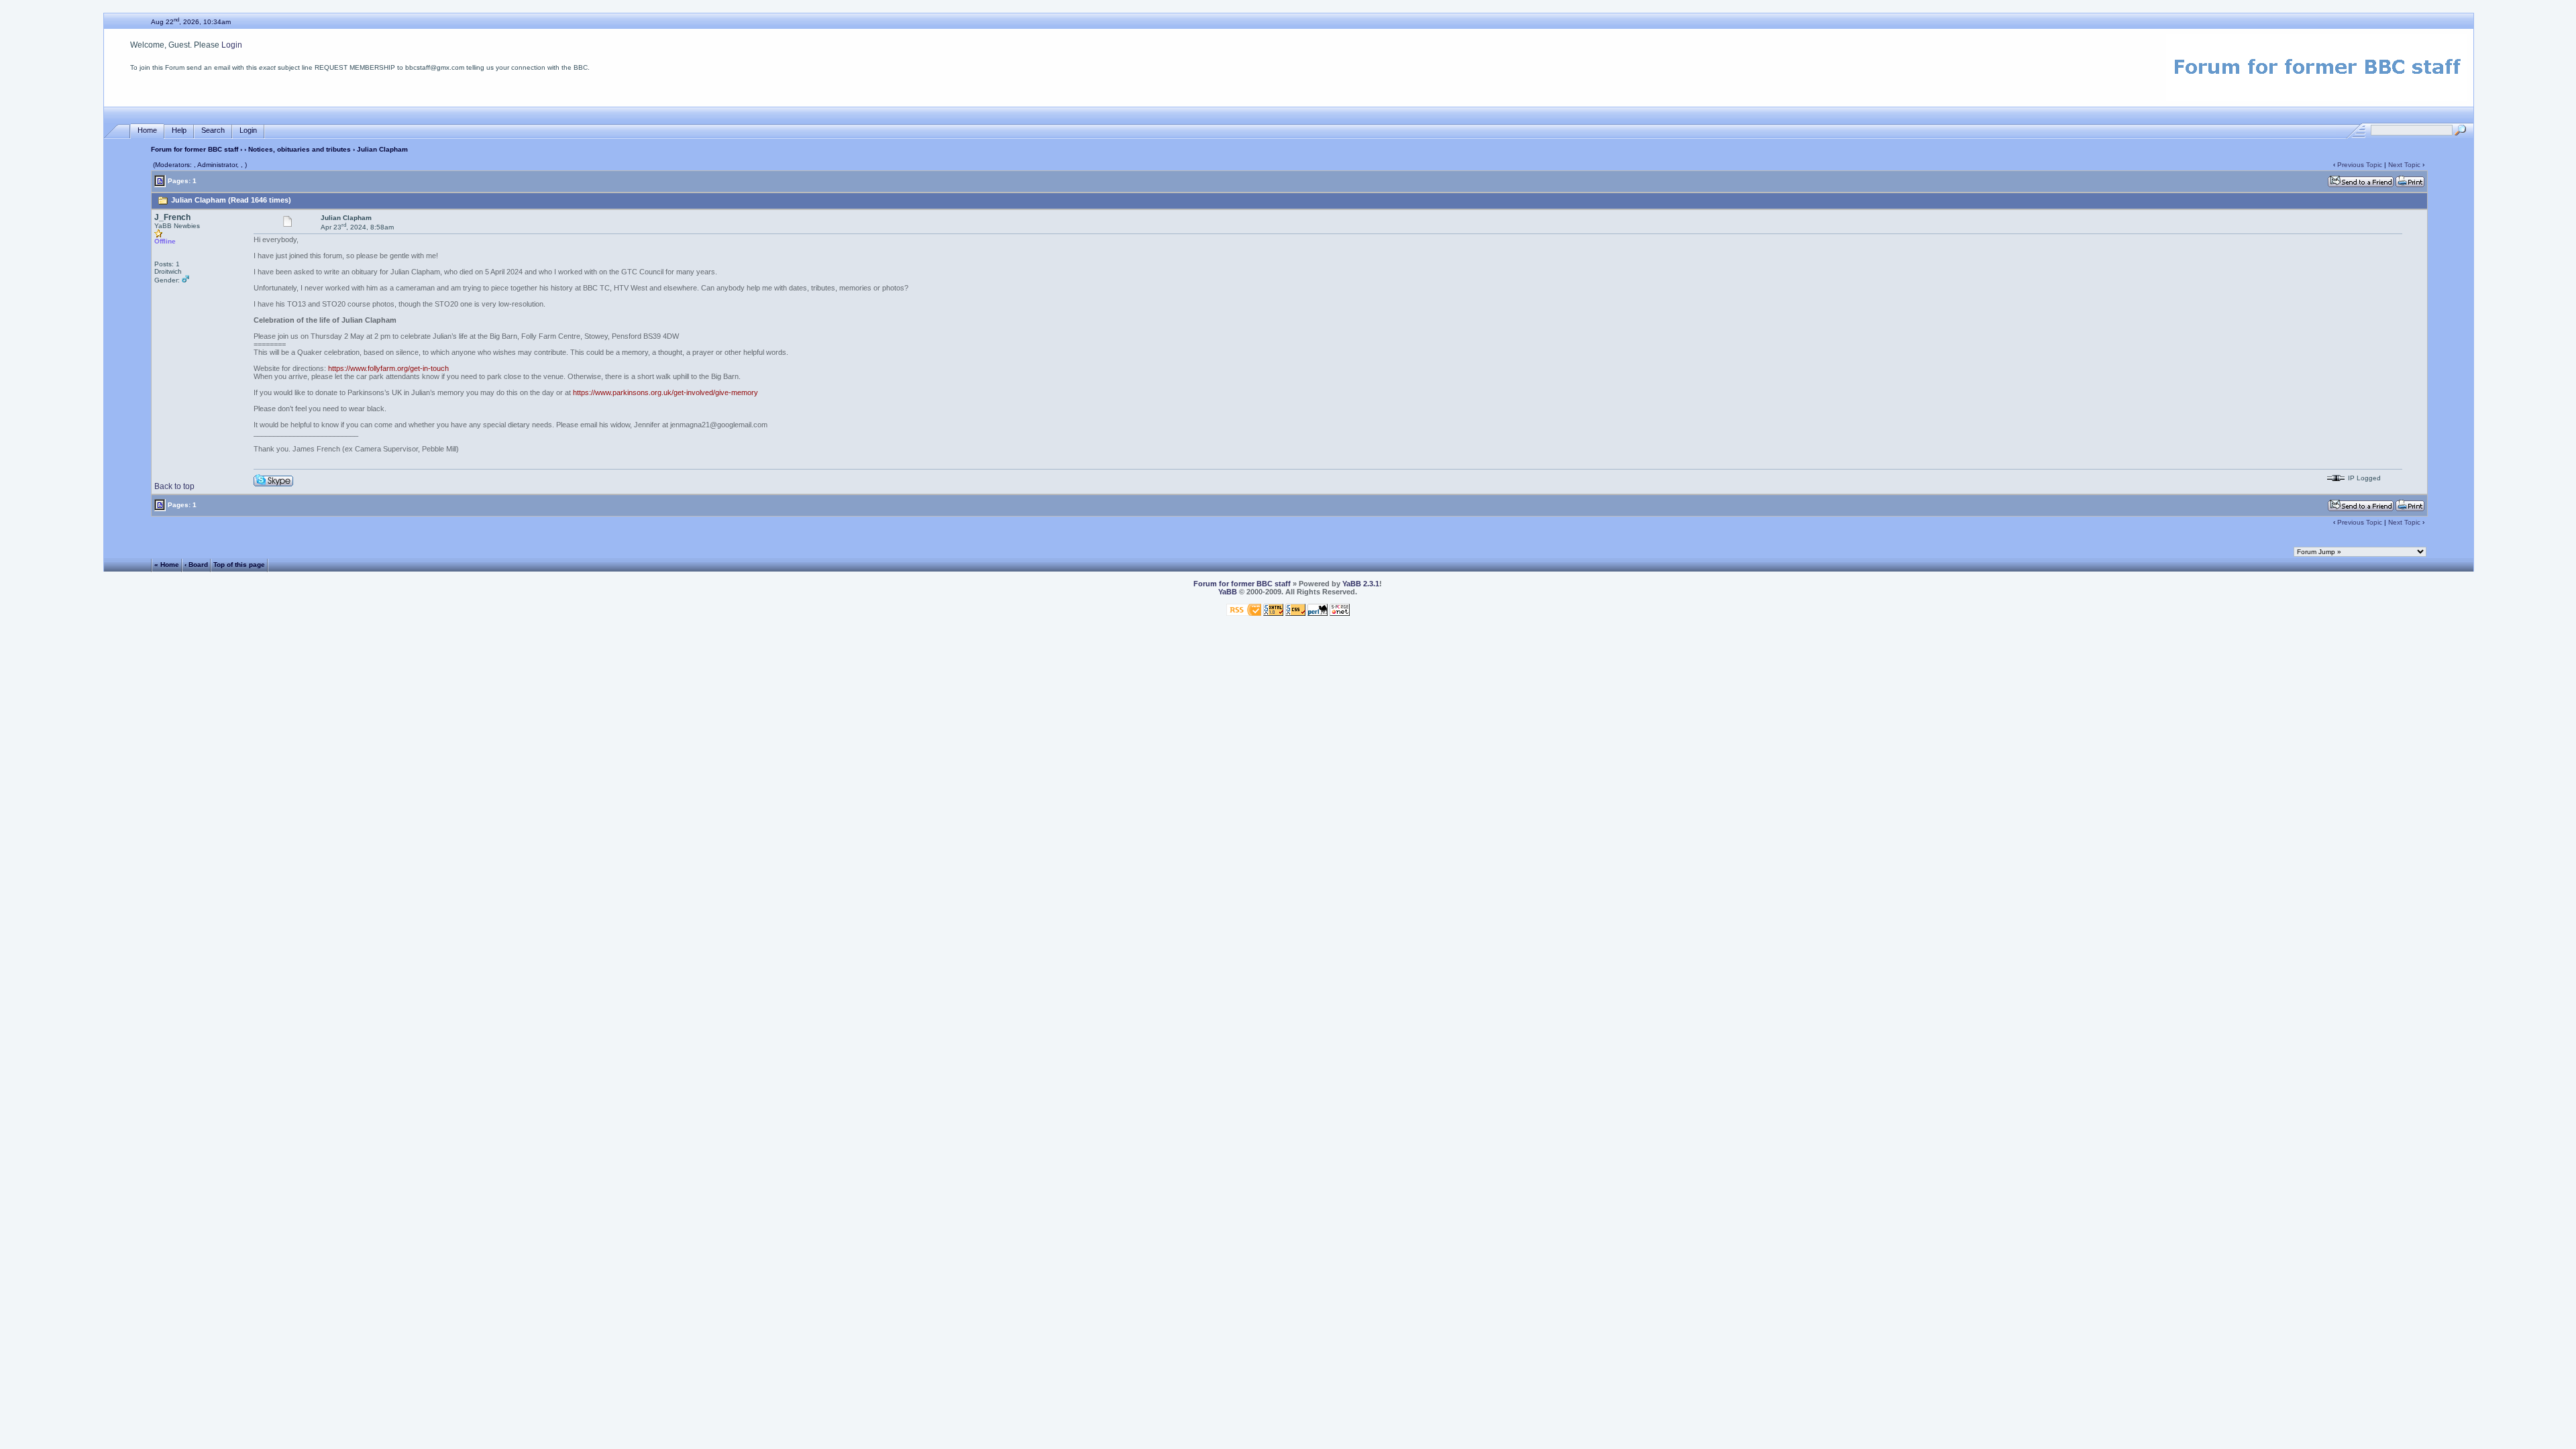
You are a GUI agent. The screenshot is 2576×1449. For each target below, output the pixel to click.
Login (232, 45)
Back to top (174, 486)
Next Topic (2404, 165)
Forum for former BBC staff (195, 149)
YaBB (1228, 592)
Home (147, 130)
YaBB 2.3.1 (1361, 584)
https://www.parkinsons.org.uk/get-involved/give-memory (665, 392)
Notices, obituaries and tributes (300, 149)
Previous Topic (2360, 165)
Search (213, 130)
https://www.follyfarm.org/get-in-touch (388, 368)
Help (179, 130)
